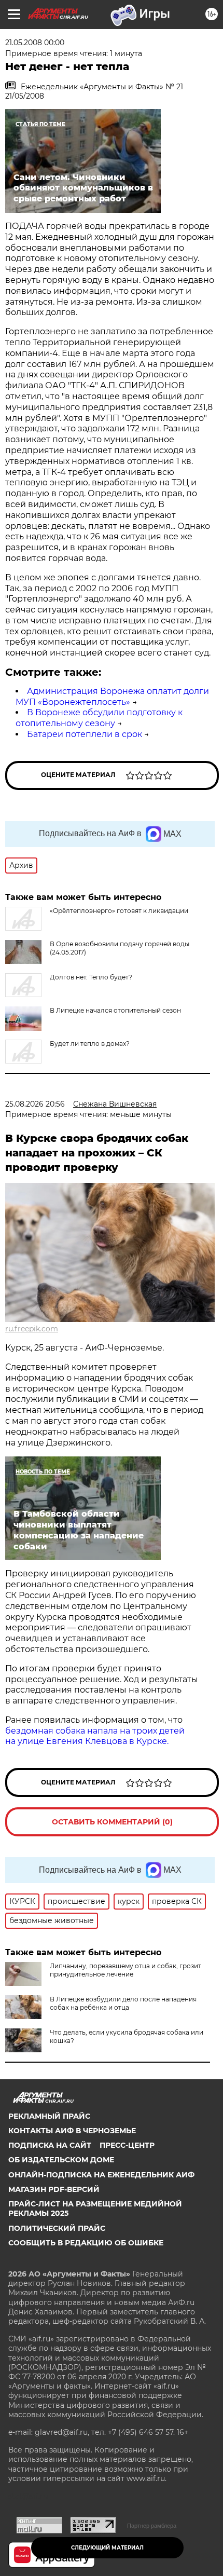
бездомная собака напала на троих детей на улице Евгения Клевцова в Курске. (95, 1736)
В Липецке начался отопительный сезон (115, 1010)
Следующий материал (107, 2548)
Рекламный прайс (49, 2116)
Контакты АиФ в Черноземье (72, 2131)
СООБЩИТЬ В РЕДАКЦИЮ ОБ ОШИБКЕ (86, 2243)
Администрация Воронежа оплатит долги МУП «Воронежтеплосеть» (112, 697)
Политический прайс (57, 2228)
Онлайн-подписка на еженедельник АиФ (101, 2175)
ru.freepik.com (32, 1329)
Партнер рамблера (152, 2526)
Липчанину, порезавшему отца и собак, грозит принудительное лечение (126, 1970)
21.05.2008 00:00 (35, 43)
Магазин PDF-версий (54, 2189)
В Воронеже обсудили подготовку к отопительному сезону (99, 718)
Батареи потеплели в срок (85, 734)
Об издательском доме (61, 2160)
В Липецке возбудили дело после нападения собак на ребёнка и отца (123, 2003)
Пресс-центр (127, 2145)
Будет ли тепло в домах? (90, 1044)
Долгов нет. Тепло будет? (91, 977)
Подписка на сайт (50, 2145)
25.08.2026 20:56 (35, 1104)
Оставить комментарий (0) (112, 1822)
